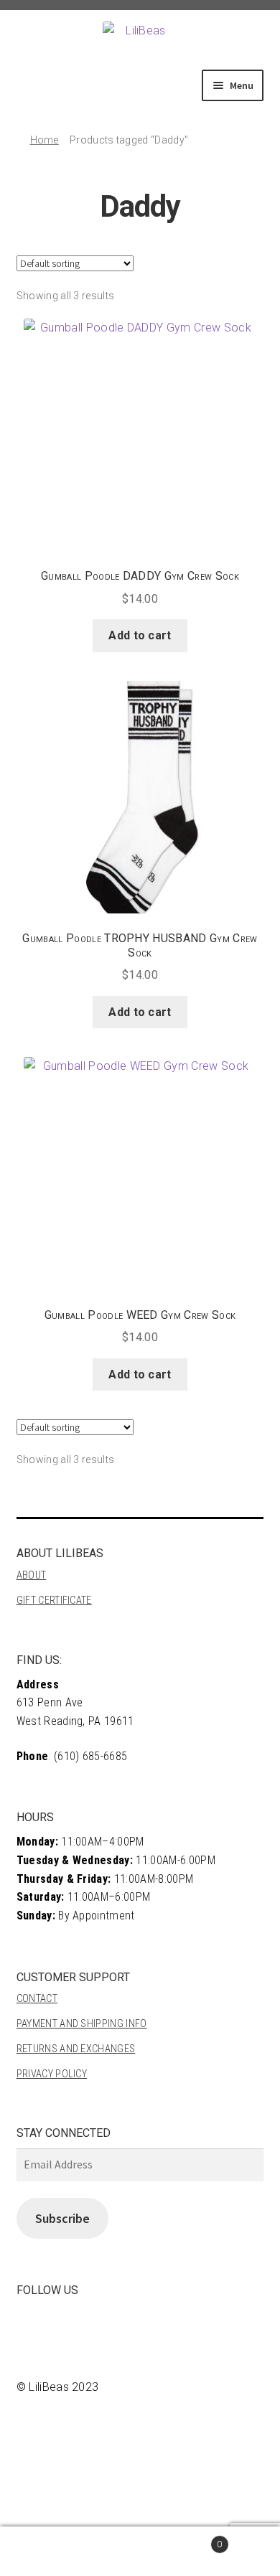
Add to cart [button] (140, 635)
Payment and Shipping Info (82, 2024)
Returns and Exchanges (76, 2049)
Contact (37, 1999)
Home (45, 140)
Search (70, 2552)
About (32, 1575)
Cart (181, 2539)
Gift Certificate (54, 1600)
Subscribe (62, 2218)
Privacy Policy (52, 2074)
